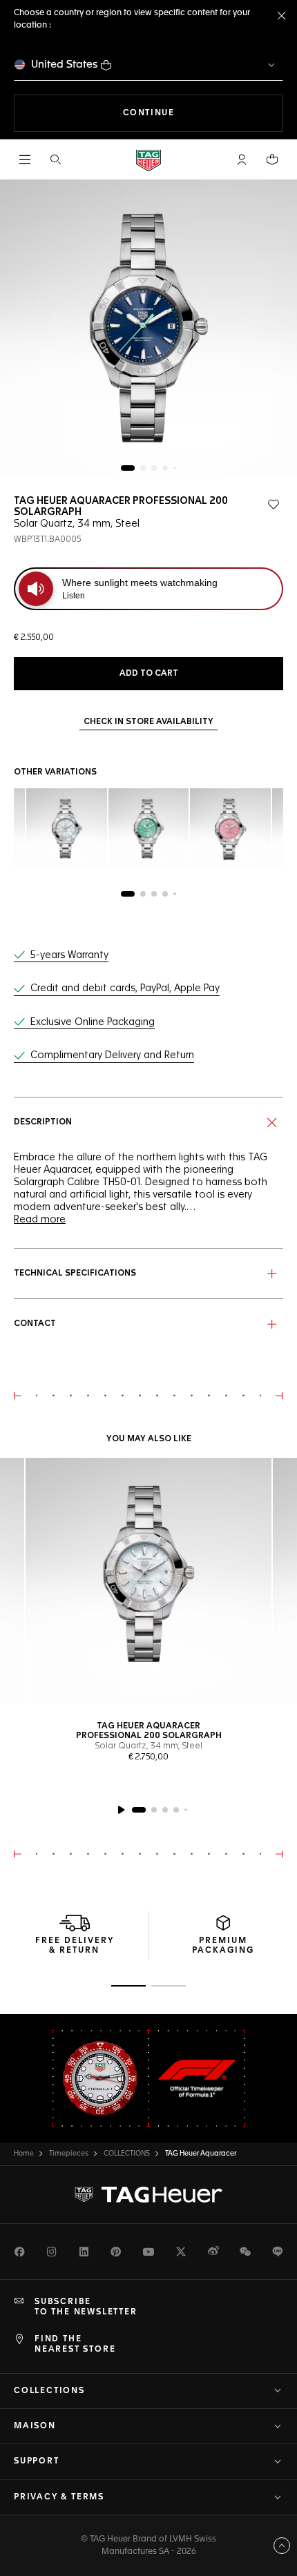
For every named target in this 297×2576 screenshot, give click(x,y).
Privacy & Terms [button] (59, 2497)
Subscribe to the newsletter (86, 2307)
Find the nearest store (75, 2344)
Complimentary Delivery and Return (112, 1055)
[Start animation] (121, 1810)
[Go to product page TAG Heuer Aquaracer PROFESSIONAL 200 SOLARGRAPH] (148, 1581)
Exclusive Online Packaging (93, 1022)
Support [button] (37, 2461)
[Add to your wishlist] (274, 505)
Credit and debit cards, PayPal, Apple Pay (125, 988)
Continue (203, 113)
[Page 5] (175, 468)
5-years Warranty (69, 955)
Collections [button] (49, 2391)
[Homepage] (148, 160)
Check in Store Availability (148, 722)
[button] (242, 159)
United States (65, 65)
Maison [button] (35, 2426)
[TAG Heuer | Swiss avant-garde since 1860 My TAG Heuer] (148, 2195)
